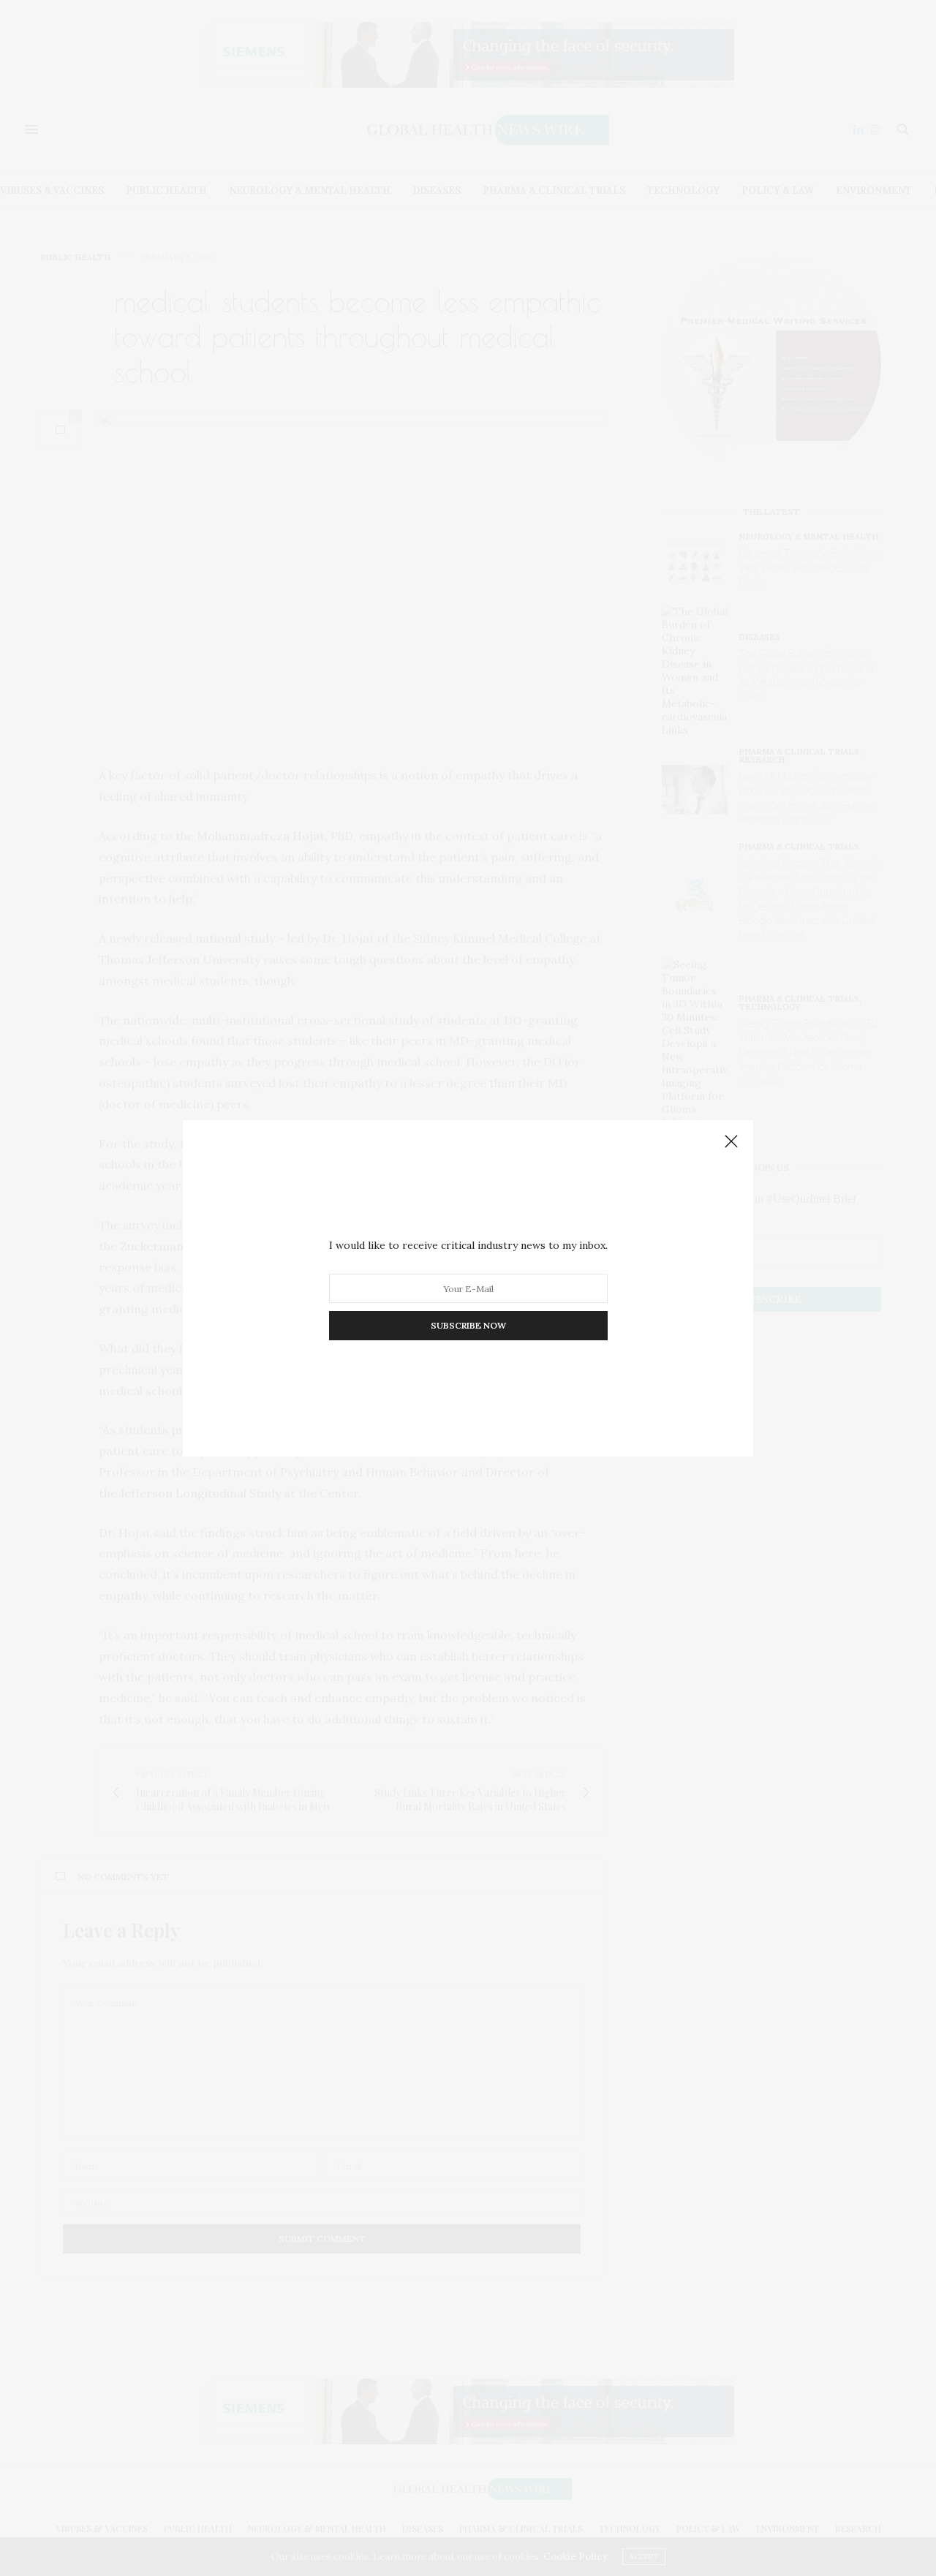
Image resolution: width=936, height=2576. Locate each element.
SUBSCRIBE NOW (468, 1325)
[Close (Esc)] (731, 1142)
